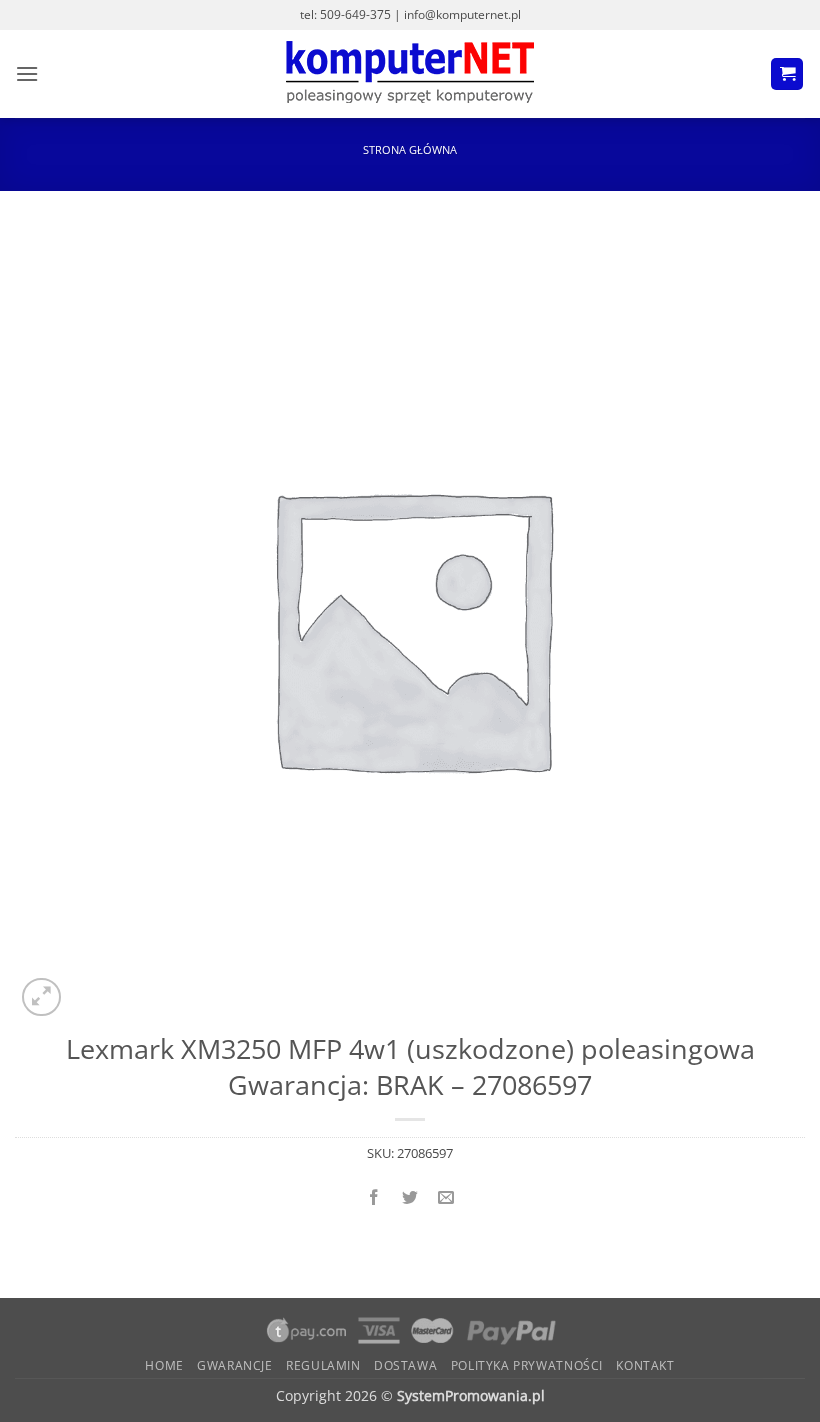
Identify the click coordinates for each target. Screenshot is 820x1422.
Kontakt (645, 1365)
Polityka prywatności (527, 1365)
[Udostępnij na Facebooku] (373, 1197)
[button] (27, 73)
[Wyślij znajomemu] (446, 1197)
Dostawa (405, 1365)
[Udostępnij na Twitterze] (410, 1197)
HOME (164, 1365)
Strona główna (410, 149)
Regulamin (323, 1365)
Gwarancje (235, 1365)
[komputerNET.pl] (410, 74)
